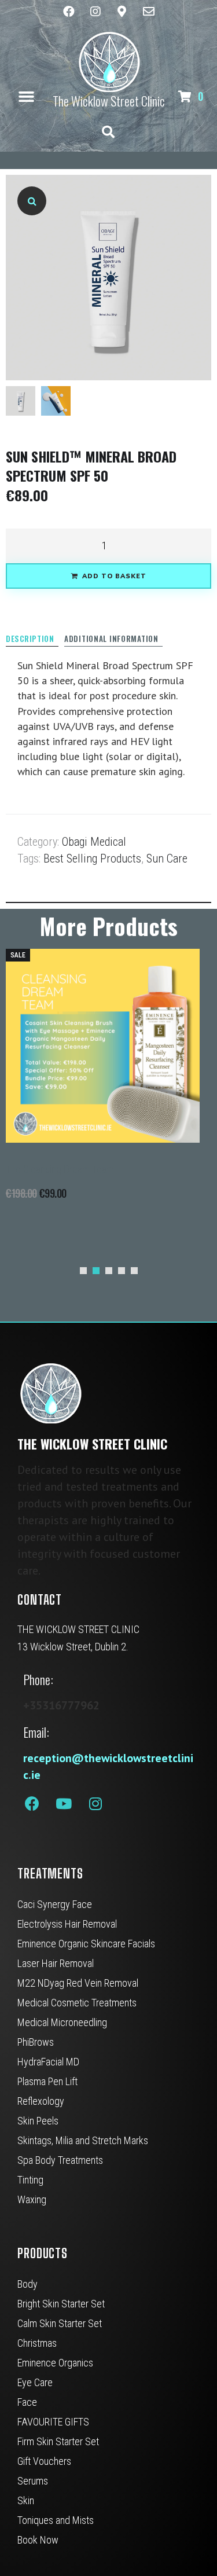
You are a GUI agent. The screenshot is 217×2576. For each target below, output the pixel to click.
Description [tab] (30, 639)
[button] (27, 96)
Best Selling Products (92, 858)
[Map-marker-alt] (122, 12)
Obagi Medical (94, 842)
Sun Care (167, 858)
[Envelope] (149, 12)
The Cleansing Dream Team (60, 1169)
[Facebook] (69, 12)
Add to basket (114, 576)
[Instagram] (95, 12)
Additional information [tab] (111, 639)
